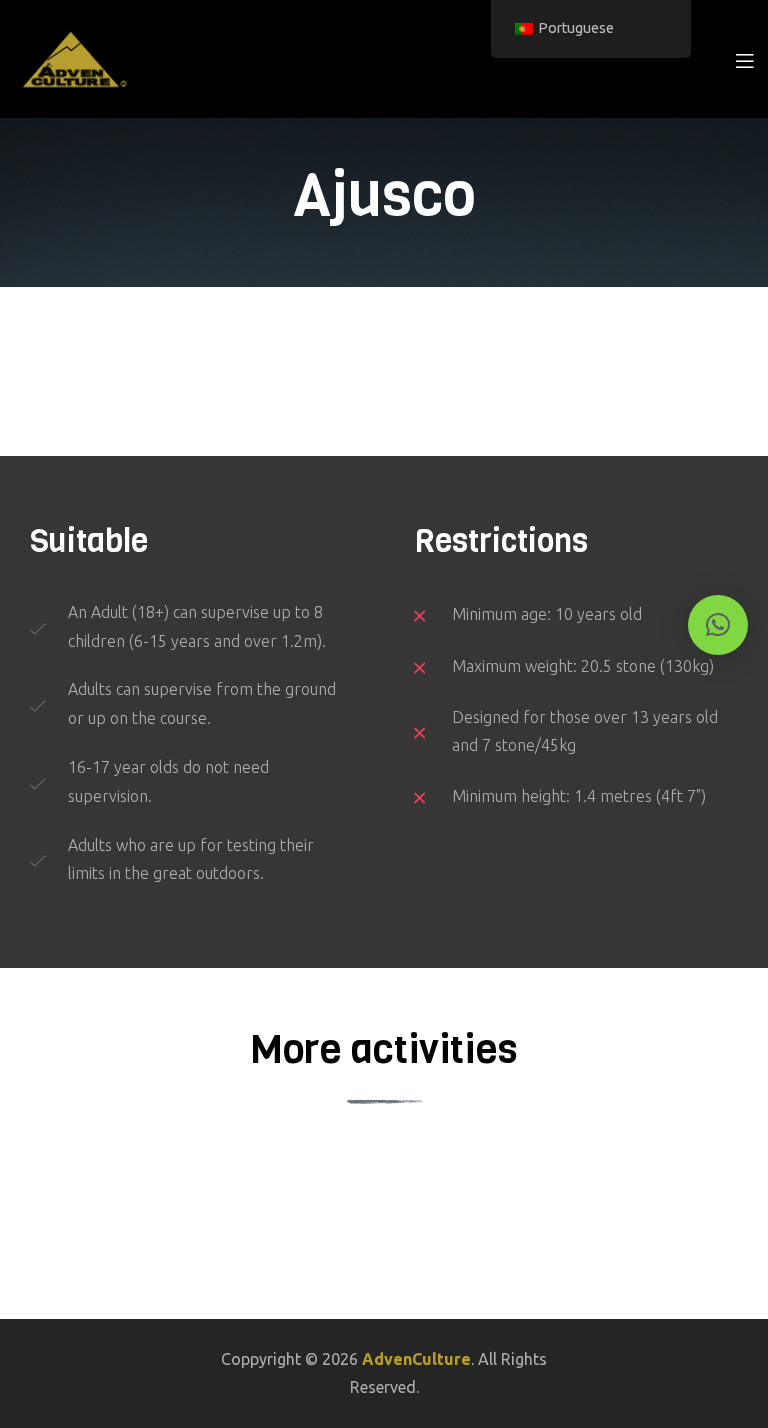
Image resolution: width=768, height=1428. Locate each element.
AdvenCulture (416, 1359)
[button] (718, 625)
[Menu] (744, 59)
